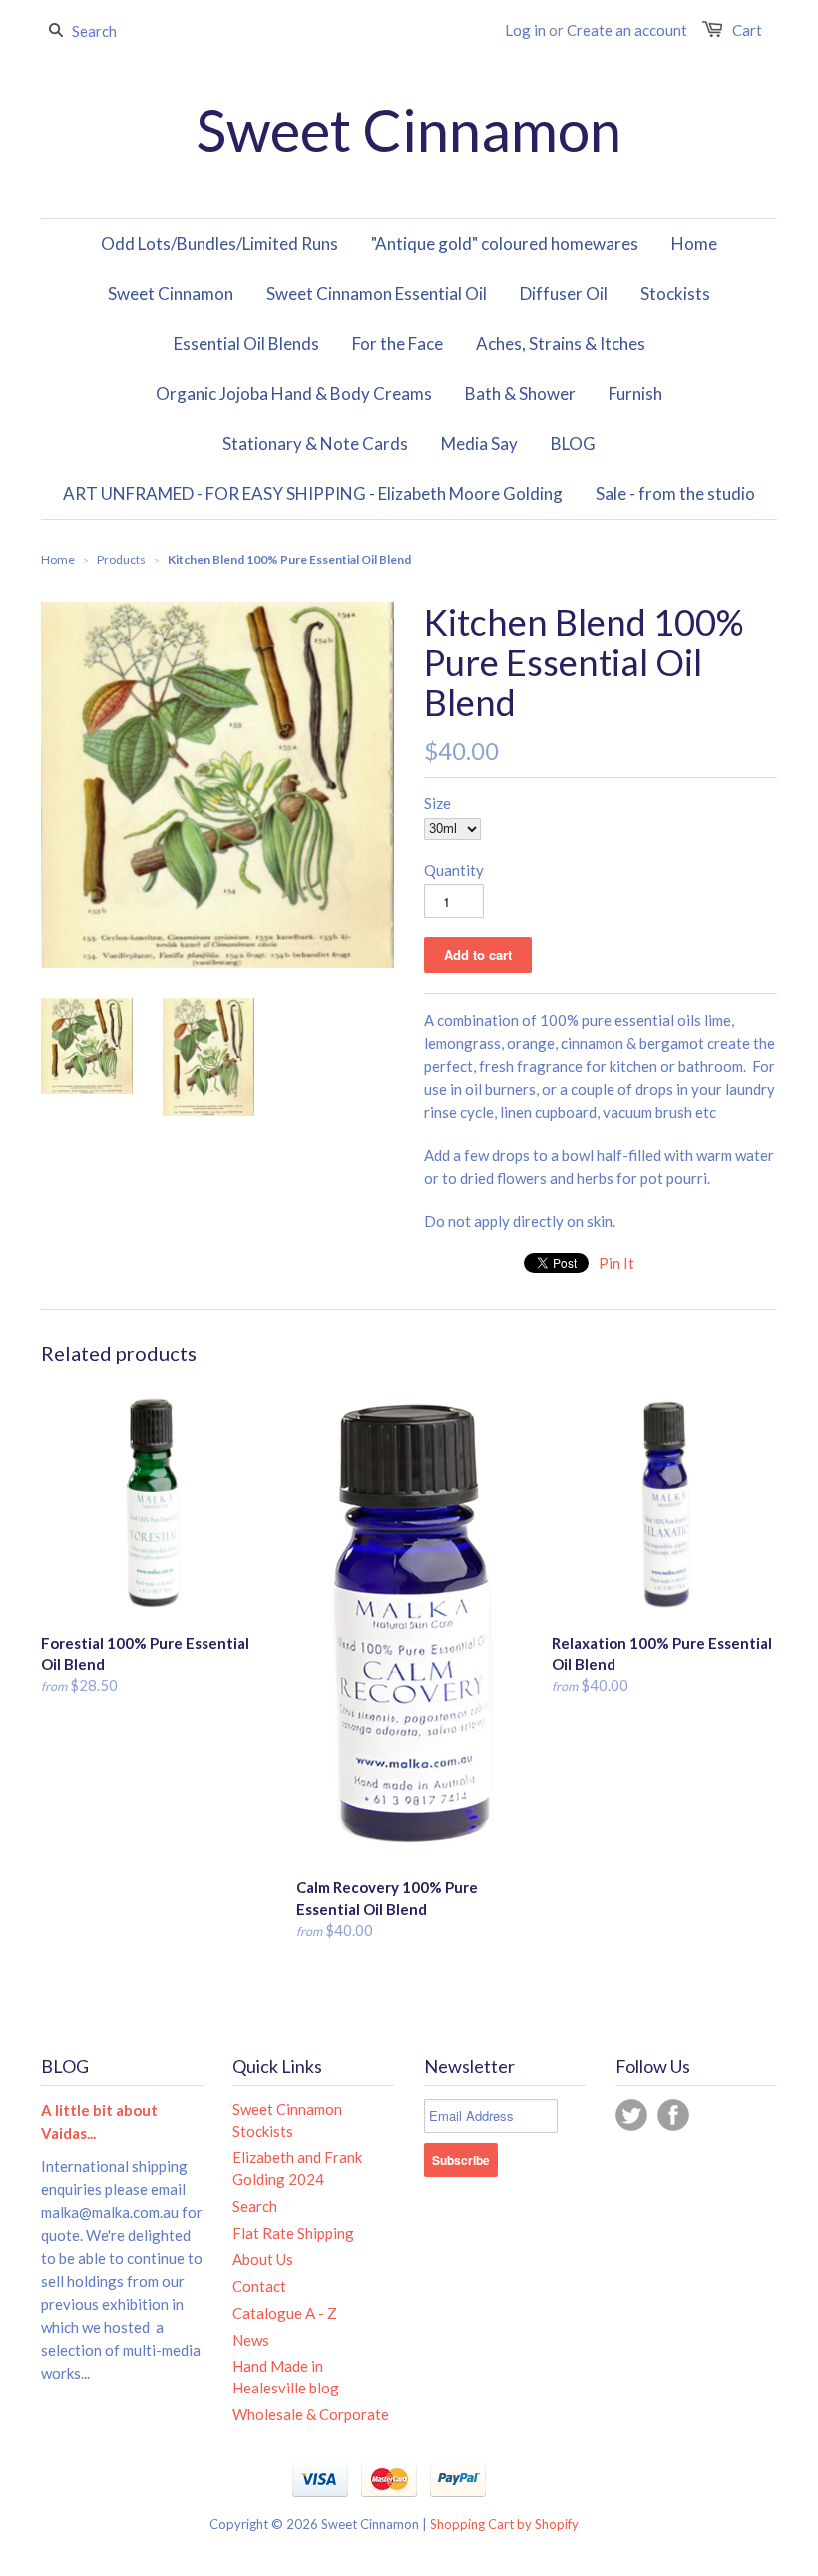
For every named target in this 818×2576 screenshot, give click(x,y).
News (251, 2340)
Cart (747, 30)
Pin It (616, 1263)
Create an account (627, 30)
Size (437, 803)
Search (255, 2206)
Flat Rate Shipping (293, 2233)
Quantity (454, 870)
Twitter (631, 2115)
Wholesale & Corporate (311, 2414)
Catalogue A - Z (285, 2313)
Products (121, 560)
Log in (525, 30)
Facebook (673, 2115)
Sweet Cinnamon (409, 130)
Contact (259, 2286)
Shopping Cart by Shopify (504, 2524)
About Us (263, 2259)
